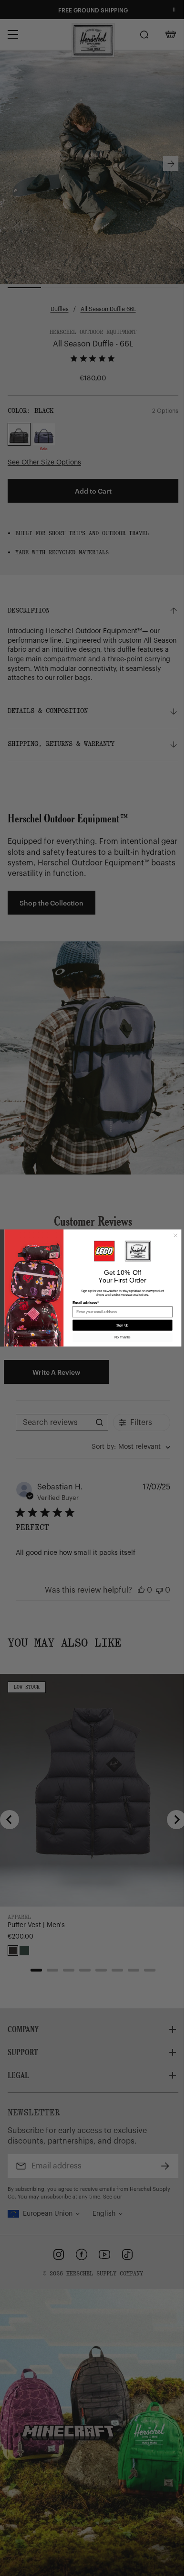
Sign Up (119, 1325)
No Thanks (119, 1337)
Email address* (82, 1303)
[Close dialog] (172, 1235)
